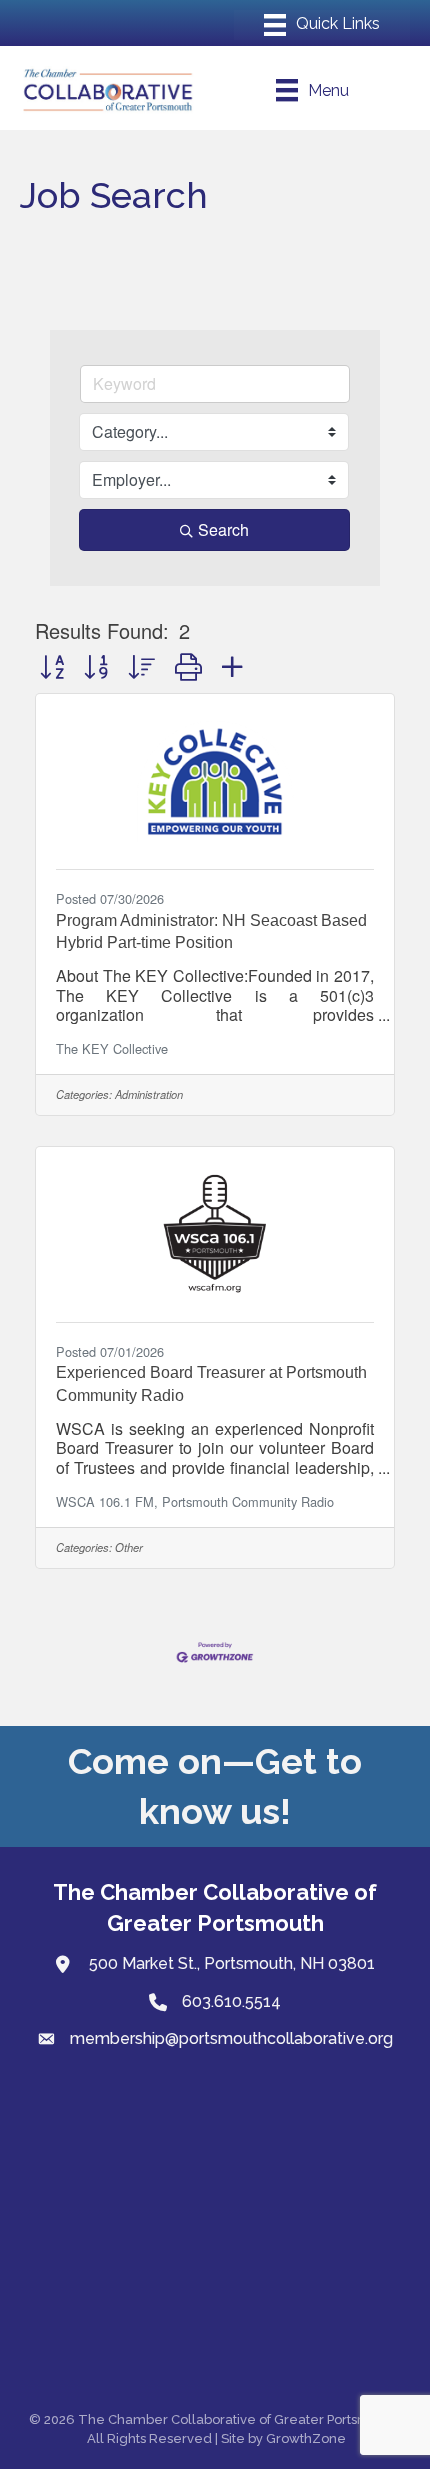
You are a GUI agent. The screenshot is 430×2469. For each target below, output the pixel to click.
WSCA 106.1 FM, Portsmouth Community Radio (195, 1501)
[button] (52, 665)
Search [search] (223, 529)
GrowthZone (306, 2438)
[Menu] (322, 25)
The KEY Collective (112, 1048)
